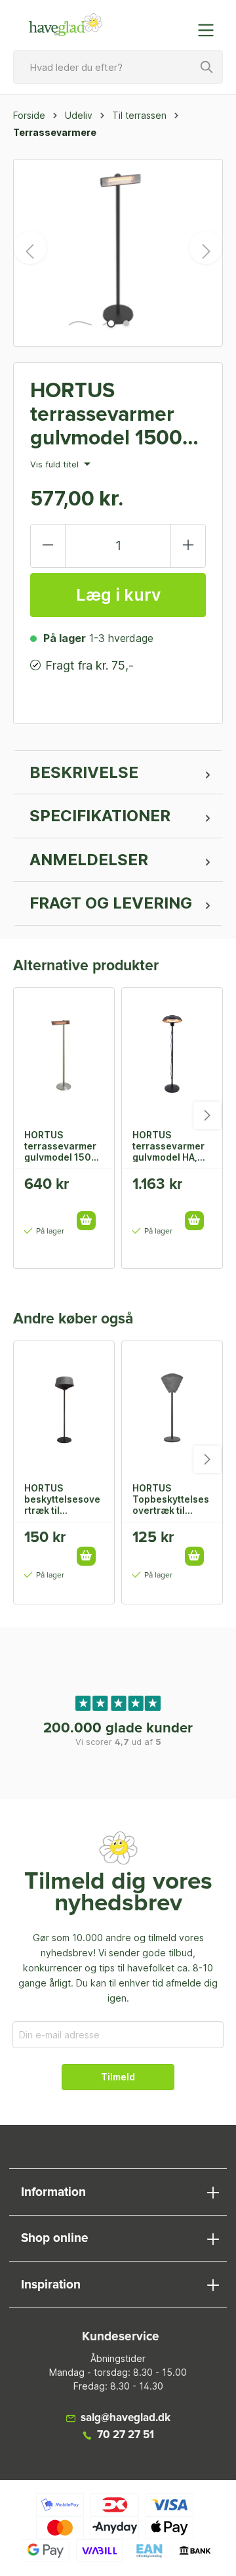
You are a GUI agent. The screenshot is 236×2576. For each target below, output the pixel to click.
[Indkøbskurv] (179, 24)
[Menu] (210, 30)
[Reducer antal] (48, 546)
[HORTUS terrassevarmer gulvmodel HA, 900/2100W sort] (172, 1054)
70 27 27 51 (126, 2435)
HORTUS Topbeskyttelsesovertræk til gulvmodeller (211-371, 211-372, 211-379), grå (171, 1499)
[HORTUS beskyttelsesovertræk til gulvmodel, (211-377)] (64, 1407)
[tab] (118, 773)
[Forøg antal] (188, 546)
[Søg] (207, 67)
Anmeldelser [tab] (89, 860)
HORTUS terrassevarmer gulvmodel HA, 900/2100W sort (170, 1146)
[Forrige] (30, 247)
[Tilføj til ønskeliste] (90, 1189)
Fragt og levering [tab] (111, 903)
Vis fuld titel (56, 465)
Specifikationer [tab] (100, 816)
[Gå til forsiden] (66, 25)
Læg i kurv (118, 595)
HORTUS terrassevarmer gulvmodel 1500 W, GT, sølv (61, 1146)
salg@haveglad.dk (126, 2418)
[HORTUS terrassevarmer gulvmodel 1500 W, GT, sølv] (64, 1054)
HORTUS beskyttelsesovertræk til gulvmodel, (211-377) (62, 1499)
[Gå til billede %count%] (111, 323)
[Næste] (206, 247)
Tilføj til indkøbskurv (86, 1221)
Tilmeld (118, 2077)
